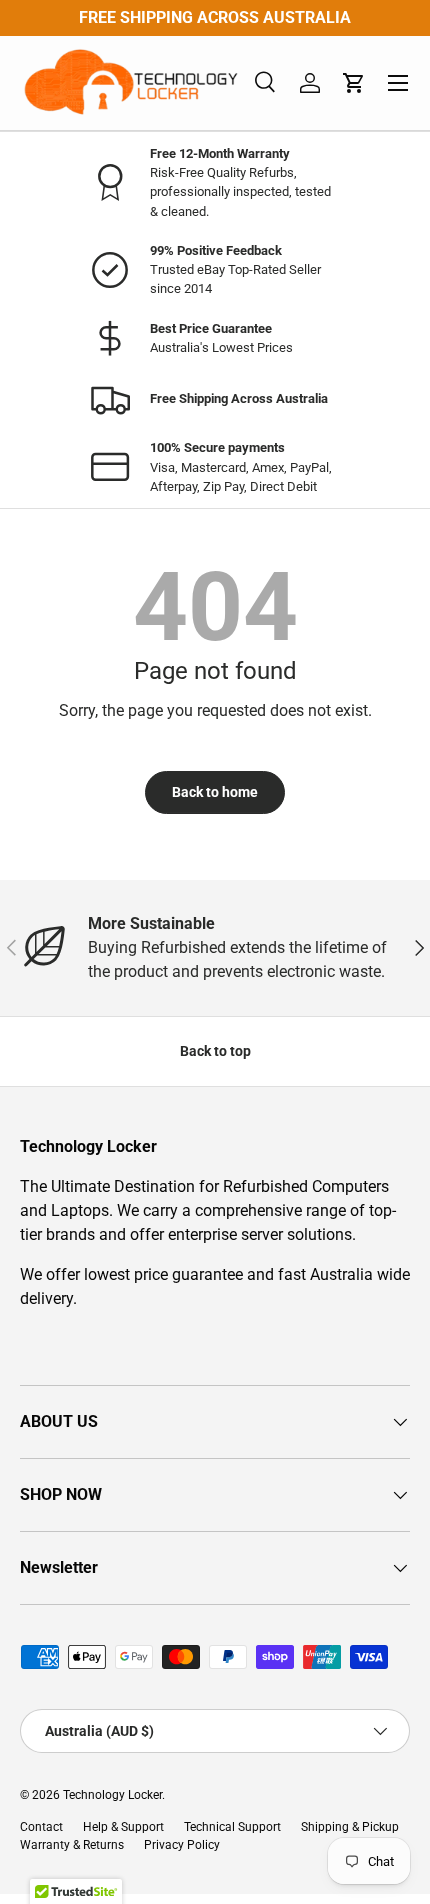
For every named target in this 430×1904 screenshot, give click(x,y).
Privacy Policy (182, 1845)
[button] (354, 83)
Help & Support (123, 1827)
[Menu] (398, 83)
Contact (41, 1827)
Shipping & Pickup (350, 1827)
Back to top (215, 1051)
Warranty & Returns (72, 1845)
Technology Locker (112, 1795)
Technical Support (232, 1827)
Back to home (215, 792)
